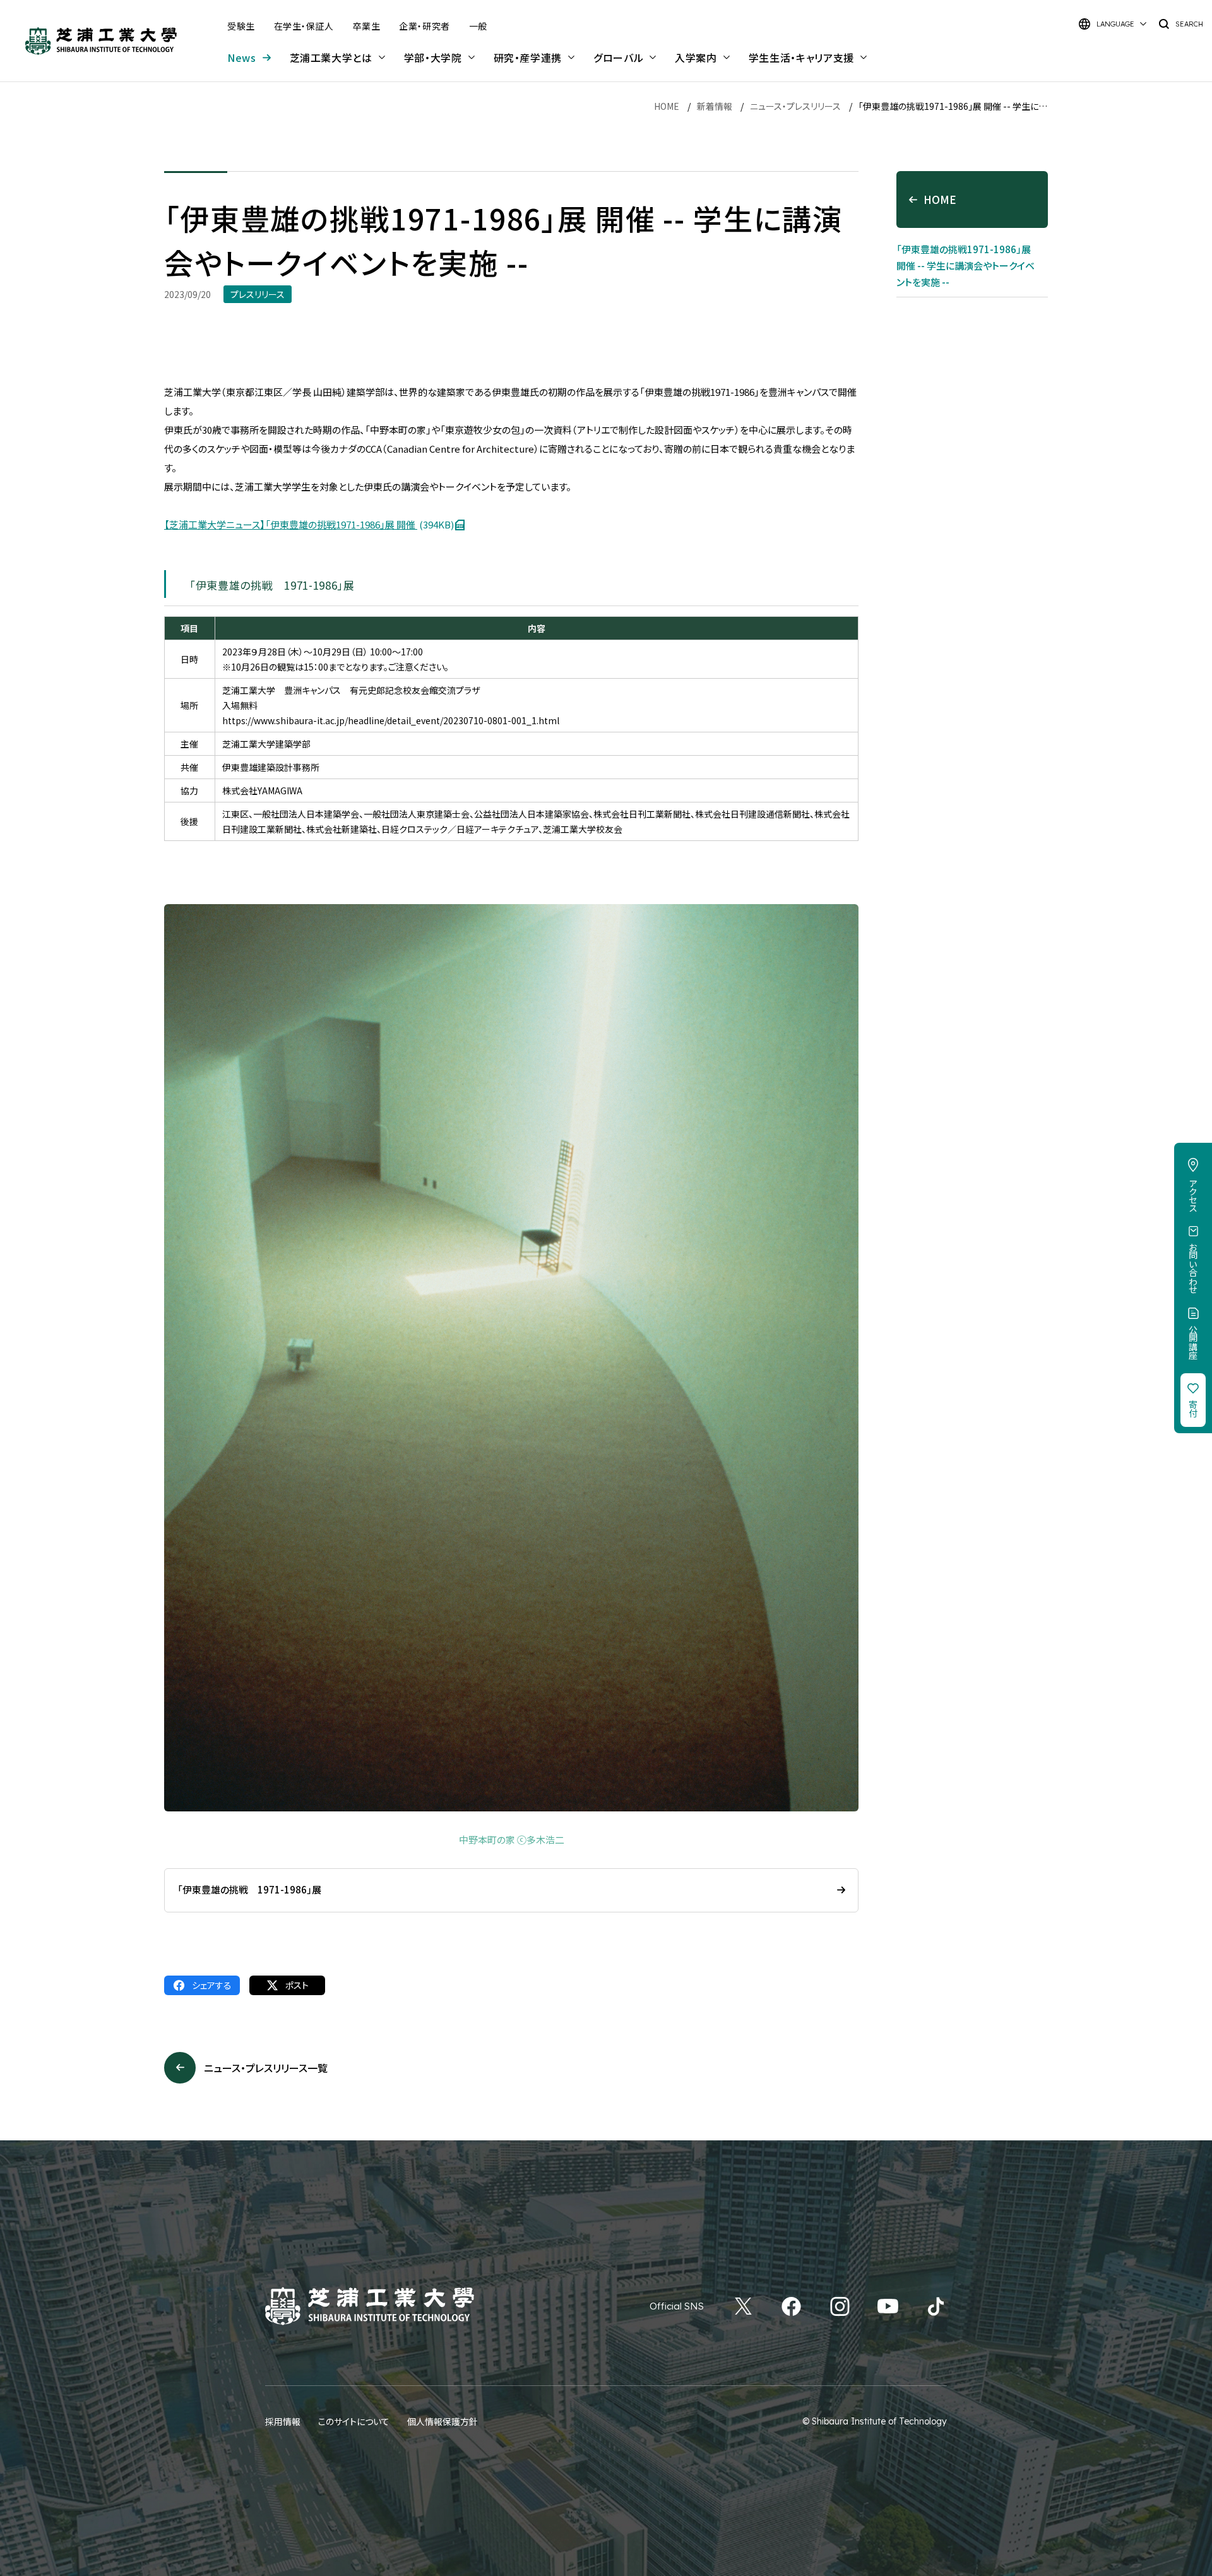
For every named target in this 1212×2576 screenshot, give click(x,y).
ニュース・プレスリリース (795, 106)
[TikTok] (936, 2306)
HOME (667, 106)
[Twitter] (743, 2306)
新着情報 (715, 106)
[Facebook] (791, 2306)
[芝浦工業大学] (101, 41)
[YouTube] (888, 2306)
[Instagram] (840, 2306)
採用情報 (283, 2421)
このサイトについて (354, 2421)
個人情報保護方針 (443, 2421)
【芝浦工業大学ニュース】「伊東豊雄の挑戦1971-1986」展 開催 (309, 524)
